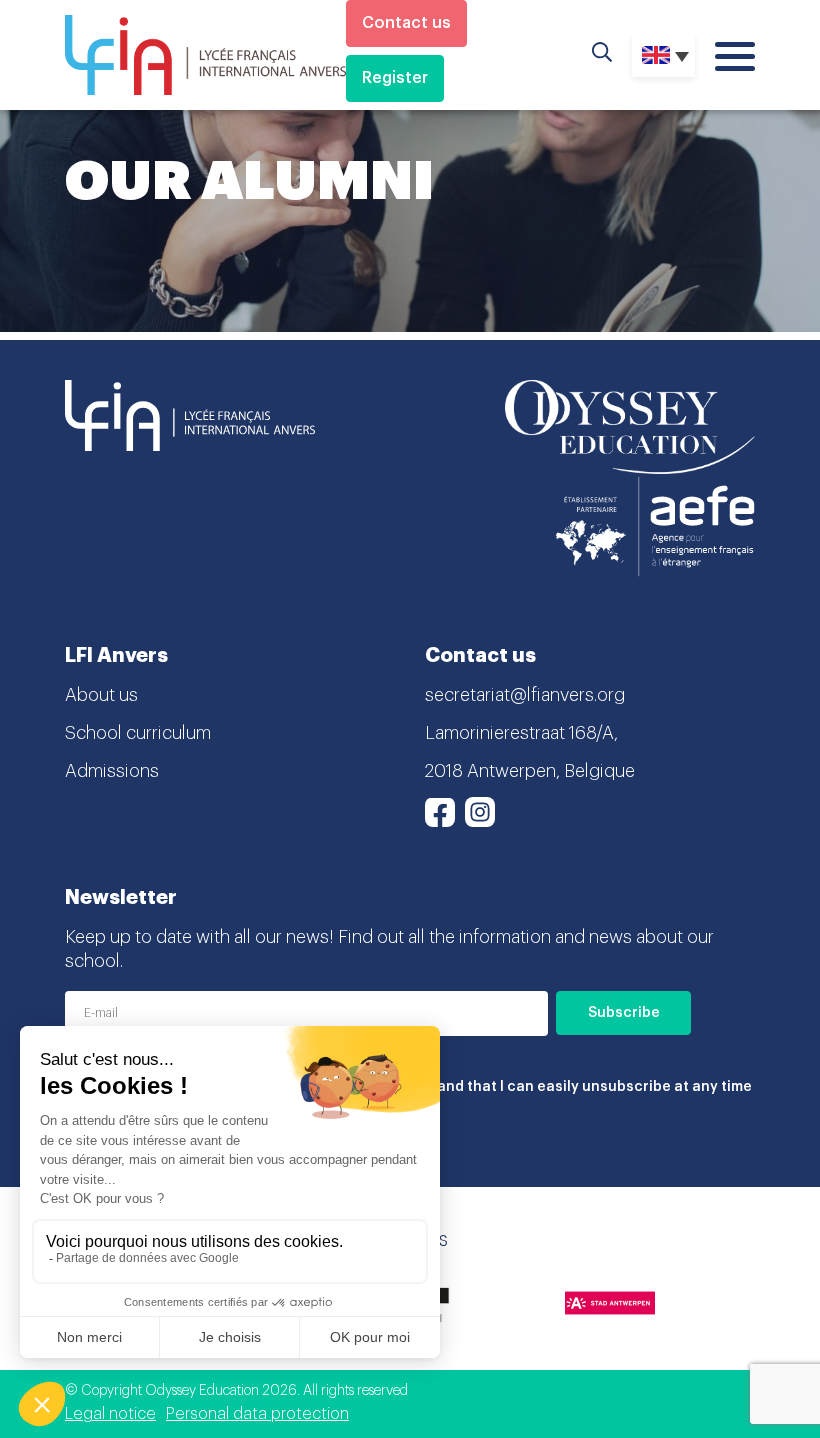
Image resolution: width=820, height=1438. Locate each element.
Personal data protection (257, 1414)
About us (101, 695)
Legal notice (110, 1414)
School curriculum (138, 733)
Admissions (112, 771)
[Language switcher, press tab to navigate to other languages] (663, 55)
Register (395, 78)
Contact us (406, 23)
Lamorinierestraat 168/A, (521, 733)
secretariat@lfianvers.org (525, 695)
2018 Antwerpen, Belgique (530, 771)
